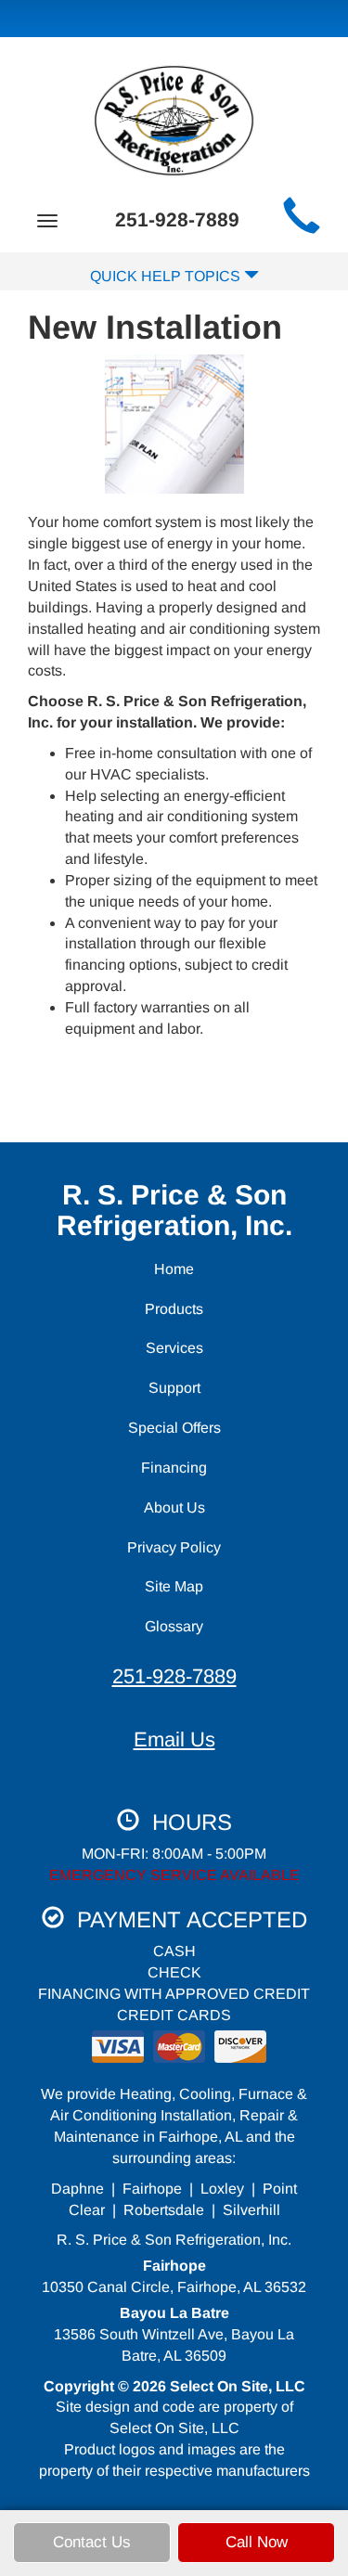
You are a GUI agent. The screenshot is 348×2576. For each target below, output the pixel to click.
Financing (174, 1468)
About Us (174, 1507)
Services (174, 1348)
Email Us (174, 1739)
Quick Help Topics (167, 276)
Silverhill (251, 2210)
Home (174, 1269)
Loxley (222, 2189)
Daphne (77, 2189)
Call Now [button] (257, 2542)
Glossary (174, 1626)
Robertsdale (164, 2210)
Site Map (174, 1586)
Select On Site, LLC (238, 2386)
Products (174, 1309)
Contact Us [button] (92, 2542)
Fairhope (152, 2189)
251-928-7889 (174, 1676)
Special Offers (174, 1428)
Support (174, 1388)
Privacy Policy (174, 1547)
